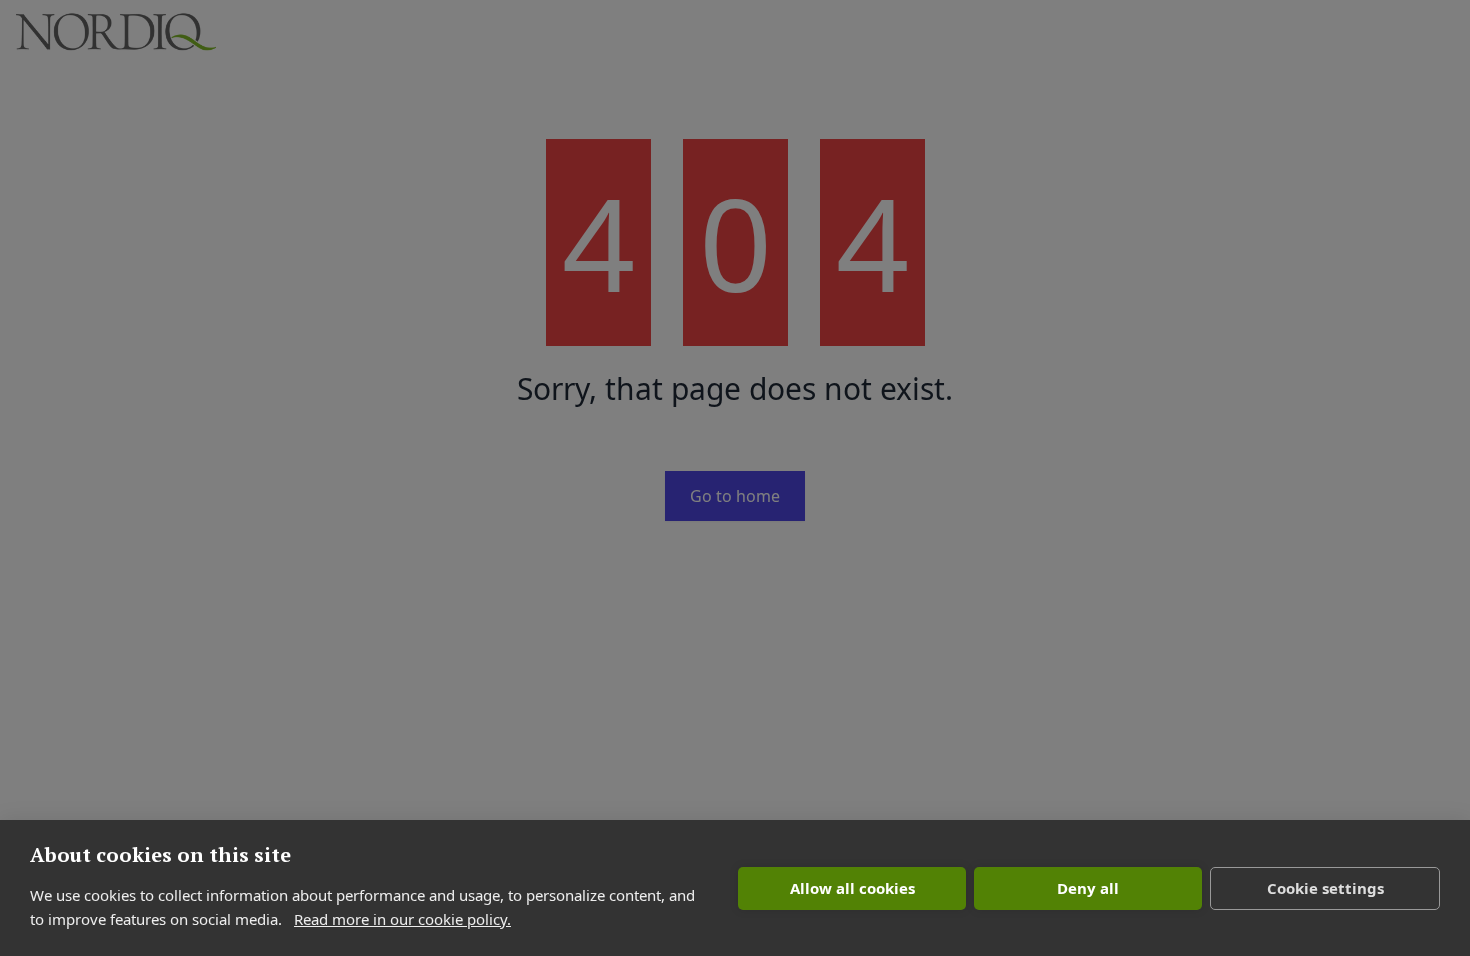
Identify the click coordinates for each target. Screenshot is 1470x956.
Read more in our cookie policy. (402, 919)
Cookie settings (1325, 888)
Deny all (1088, 888)
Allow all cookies (852, 888)
